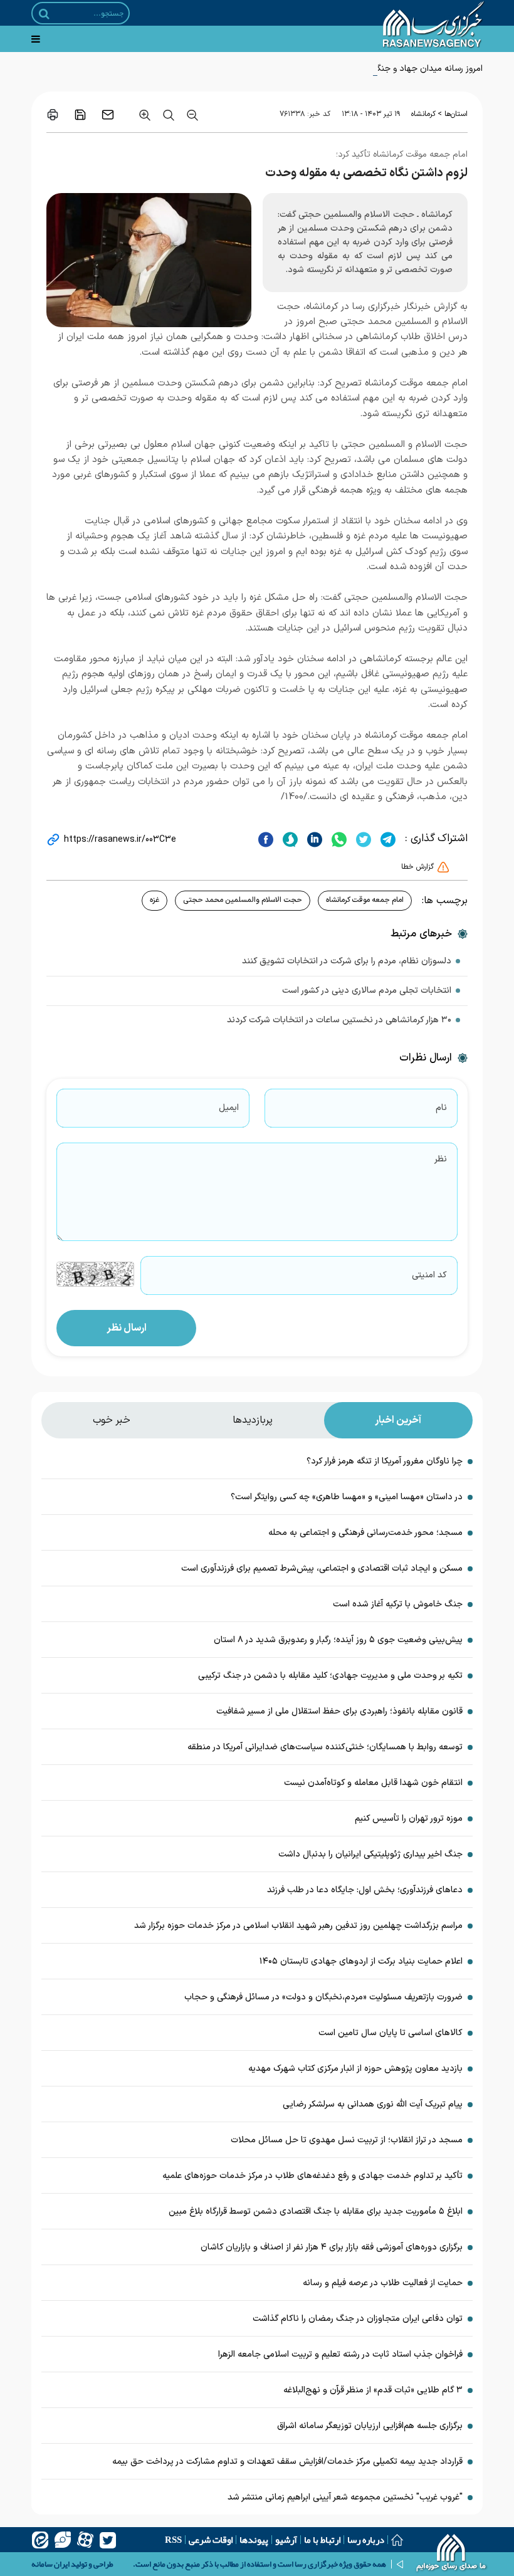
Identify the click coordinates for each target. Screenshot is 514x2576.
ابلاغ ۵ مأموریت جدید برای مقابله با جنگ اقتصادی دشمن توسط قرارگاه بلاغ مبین (316, 2212)
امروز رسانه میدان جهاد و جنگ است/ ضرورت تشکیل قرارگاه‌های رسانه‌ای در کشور (340, 69)
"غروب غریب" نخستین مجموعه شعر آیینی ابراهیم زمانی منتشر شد (345, 2497)
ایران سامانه (50, 2564)
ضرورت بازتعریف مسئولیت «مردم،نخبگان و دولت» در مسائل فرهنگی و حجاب (323, 1997)
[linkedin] (313, 839)
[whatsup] (338, 839)
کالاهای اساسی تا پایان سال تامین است (391, 2033)
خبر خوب (112, 1420)
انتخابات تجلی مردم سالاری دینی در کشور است (367, 991)
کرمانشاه (423, 114)
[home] (452, 2554)
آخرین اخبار (398, 1420)
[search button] (44, 14)
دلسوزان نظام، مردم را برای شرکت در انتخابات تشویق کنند (347, 961)
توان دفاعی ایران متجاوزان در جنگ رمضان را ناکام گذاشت (358, 2319)
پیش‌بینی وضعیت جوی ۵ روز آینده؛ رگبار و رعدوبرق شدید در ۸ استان (338, 1640)
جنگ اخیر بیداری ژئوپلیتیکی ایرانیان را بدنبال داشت (370, 1854)
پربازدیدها (253, 1420)
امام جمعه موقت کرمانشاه (365, 900)
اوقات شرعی (211, 2540)
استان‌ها (456, 114)
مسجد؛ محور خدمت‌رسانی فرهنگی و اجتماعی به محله (365, 1533)
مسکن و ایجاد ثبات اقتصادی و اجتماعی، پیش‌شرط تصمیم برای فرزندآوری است (322, 1568)
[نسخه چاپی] (53, 115)
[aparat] (85, 2540)
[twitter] (362, 839)
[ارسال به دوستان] (108, 115)
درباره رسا (366, 2540)
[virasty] (63, 2540)
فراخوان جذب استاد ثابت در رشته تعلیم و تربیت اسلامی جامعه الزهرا (340, 2354)
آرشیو (286, 2540)
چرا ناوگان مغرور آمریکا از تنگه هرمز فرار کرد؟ (385, 1461)
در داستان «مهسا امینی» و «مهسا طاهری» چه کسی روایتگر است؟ (347, 1497)
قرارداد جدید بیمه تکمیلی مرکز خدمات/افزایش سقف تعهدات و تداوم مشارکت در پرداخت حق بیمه (287, 2462)
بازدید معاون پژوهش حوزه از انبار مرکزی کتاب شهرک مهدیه (355, 2069)
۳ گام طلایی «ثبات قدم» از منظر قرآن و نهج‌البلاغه (373, 2390)
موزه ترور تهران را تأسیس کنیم (409, 1819)
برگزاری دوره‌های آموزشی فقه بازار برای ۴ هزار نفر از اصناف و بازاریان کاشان (332, 2247)
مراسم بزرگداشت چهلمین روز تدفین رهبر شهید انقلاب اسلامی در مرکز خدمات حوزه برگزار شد (298, 1926)
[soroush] (289, 839)
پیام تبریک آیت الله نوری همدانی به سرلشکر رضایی (373, 2104)
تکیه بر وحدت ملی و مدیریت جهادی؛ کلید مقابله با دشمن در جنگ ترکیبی (330, 1676)
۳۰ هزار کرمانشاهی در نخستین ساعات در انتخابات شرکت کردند (339, 1020)
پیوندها (254, 2540)
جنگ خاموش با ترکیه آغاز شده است (398, 1604)
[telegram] (386, 839)
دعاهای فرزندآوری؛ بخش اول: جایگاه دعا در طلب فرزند (365, 1890)
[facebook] (266, 839)
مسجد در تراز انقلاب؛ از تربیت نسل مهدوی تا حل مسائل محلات (347, 2140)
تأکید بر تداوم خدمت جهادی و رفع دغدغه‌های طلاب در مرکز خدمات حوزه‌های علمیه (312, 2176)
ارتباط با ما (322, 2540)
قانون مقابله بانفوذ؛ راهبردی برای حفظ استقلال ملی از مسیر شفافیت (339, 1711)
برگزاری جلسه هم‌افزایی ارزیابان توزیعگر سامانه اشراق (370, 2426)
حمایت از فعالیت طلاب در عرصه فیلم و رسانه (383, 2283)
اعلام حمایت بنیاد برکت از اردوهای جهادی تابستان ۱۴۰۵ (361, 1961)
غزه (155, 900)
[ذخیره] (80, 115)
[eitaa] (40, 2540)
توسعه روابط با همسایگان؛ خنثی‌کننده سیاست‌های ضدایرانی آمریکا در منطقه (325, 1747)
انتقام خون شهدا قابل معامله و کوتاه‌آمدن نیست (373, 1783)
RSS (173, 2540)
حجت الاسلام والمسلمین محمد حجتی (243, 900)
